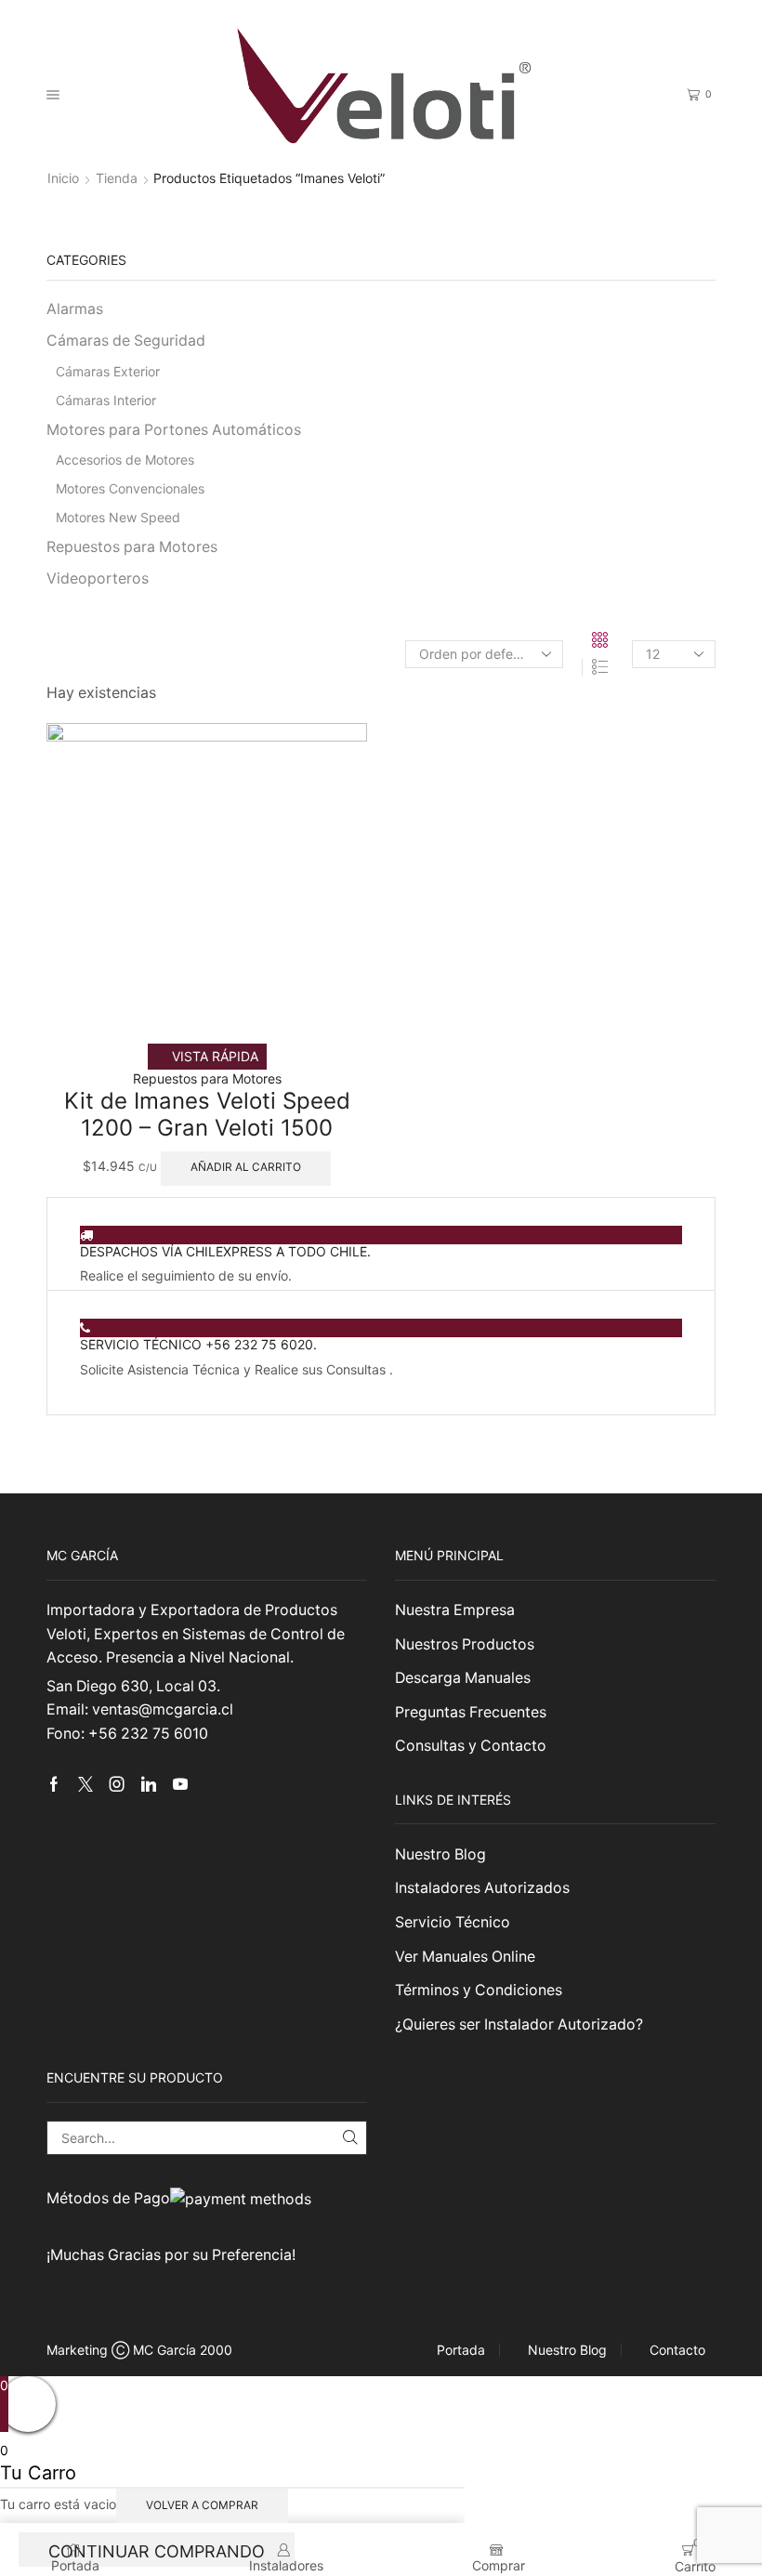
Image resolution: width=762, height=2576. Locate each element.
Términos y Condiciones (479, 1990)
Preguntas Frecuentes (471, 1712)
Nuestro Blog (440, 1854)
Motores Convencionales (130, 488)
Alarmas (75, 309)
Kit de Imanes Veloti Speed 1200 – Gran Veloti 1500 (207, 1114)
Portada (461, 2350)
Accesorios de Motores (125, 460)
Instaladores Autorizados (482, 1888)
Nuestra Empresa (455, 1610)
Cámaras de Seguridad (126, 341)
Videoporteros (98, 578)
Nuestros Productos (465, 1644)
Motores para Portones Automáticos (174, 430)
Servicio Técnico (453, 1922)
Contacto (677, 2350)
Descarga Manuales (463, 1678)
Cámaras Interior (106, 400)
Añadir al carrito (246, 1167)
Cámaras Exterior (108, 371)
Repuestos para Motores (207, 1078)
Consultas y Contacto (471, 1746)
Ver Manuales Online (465, 1957)
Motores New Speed (118, 517)
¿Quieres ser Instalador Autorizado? (519, 2024)
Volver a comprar (202, 2505)
